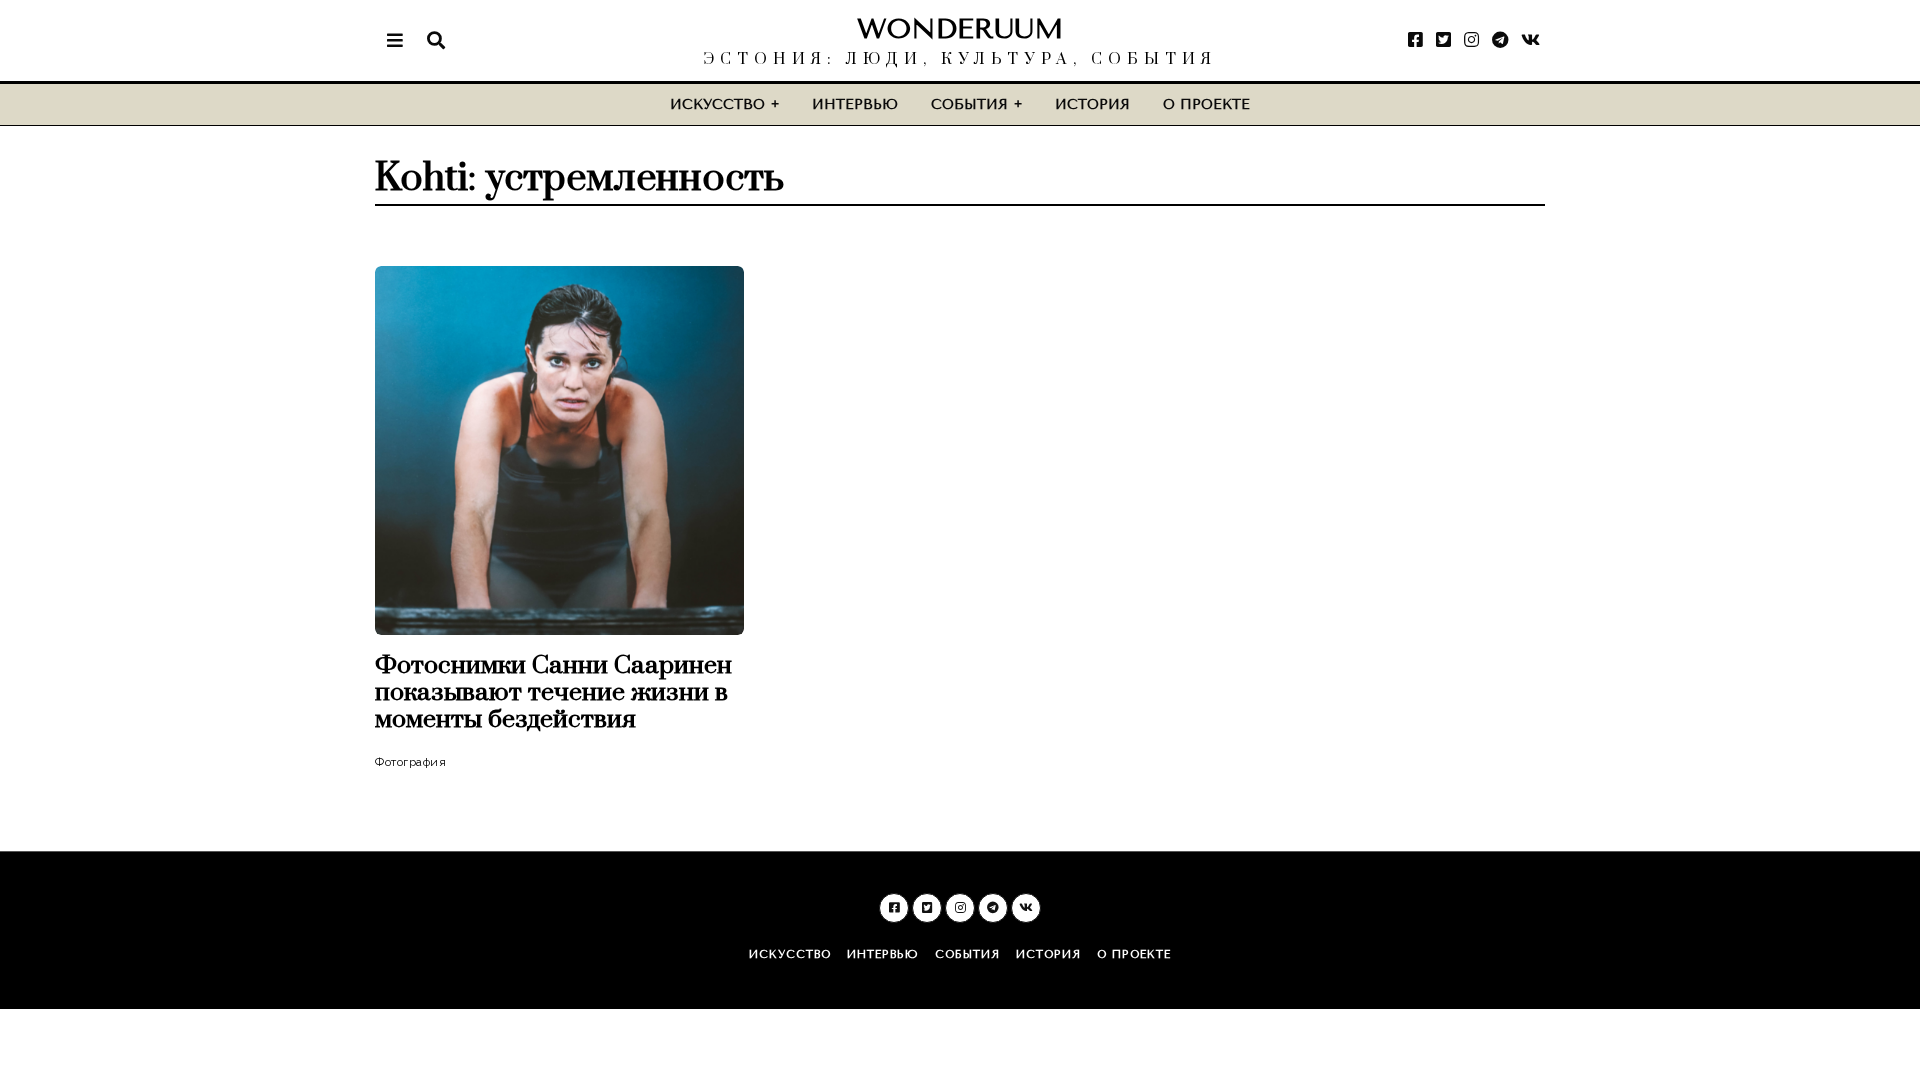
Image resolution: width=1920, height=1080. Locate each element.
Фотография (410, 762)
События (969, 104)
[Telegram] (1500, 40)
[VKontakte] (1530, 40)
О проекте (1206, 104)
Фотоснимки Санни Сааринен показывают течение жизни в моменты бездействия (553, 692)
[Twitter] (1443, 40)
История (1092, 104)
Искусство (717, 104)
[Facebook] (1415, 40)
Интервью (855, 104)
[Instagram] (1471, 40)
